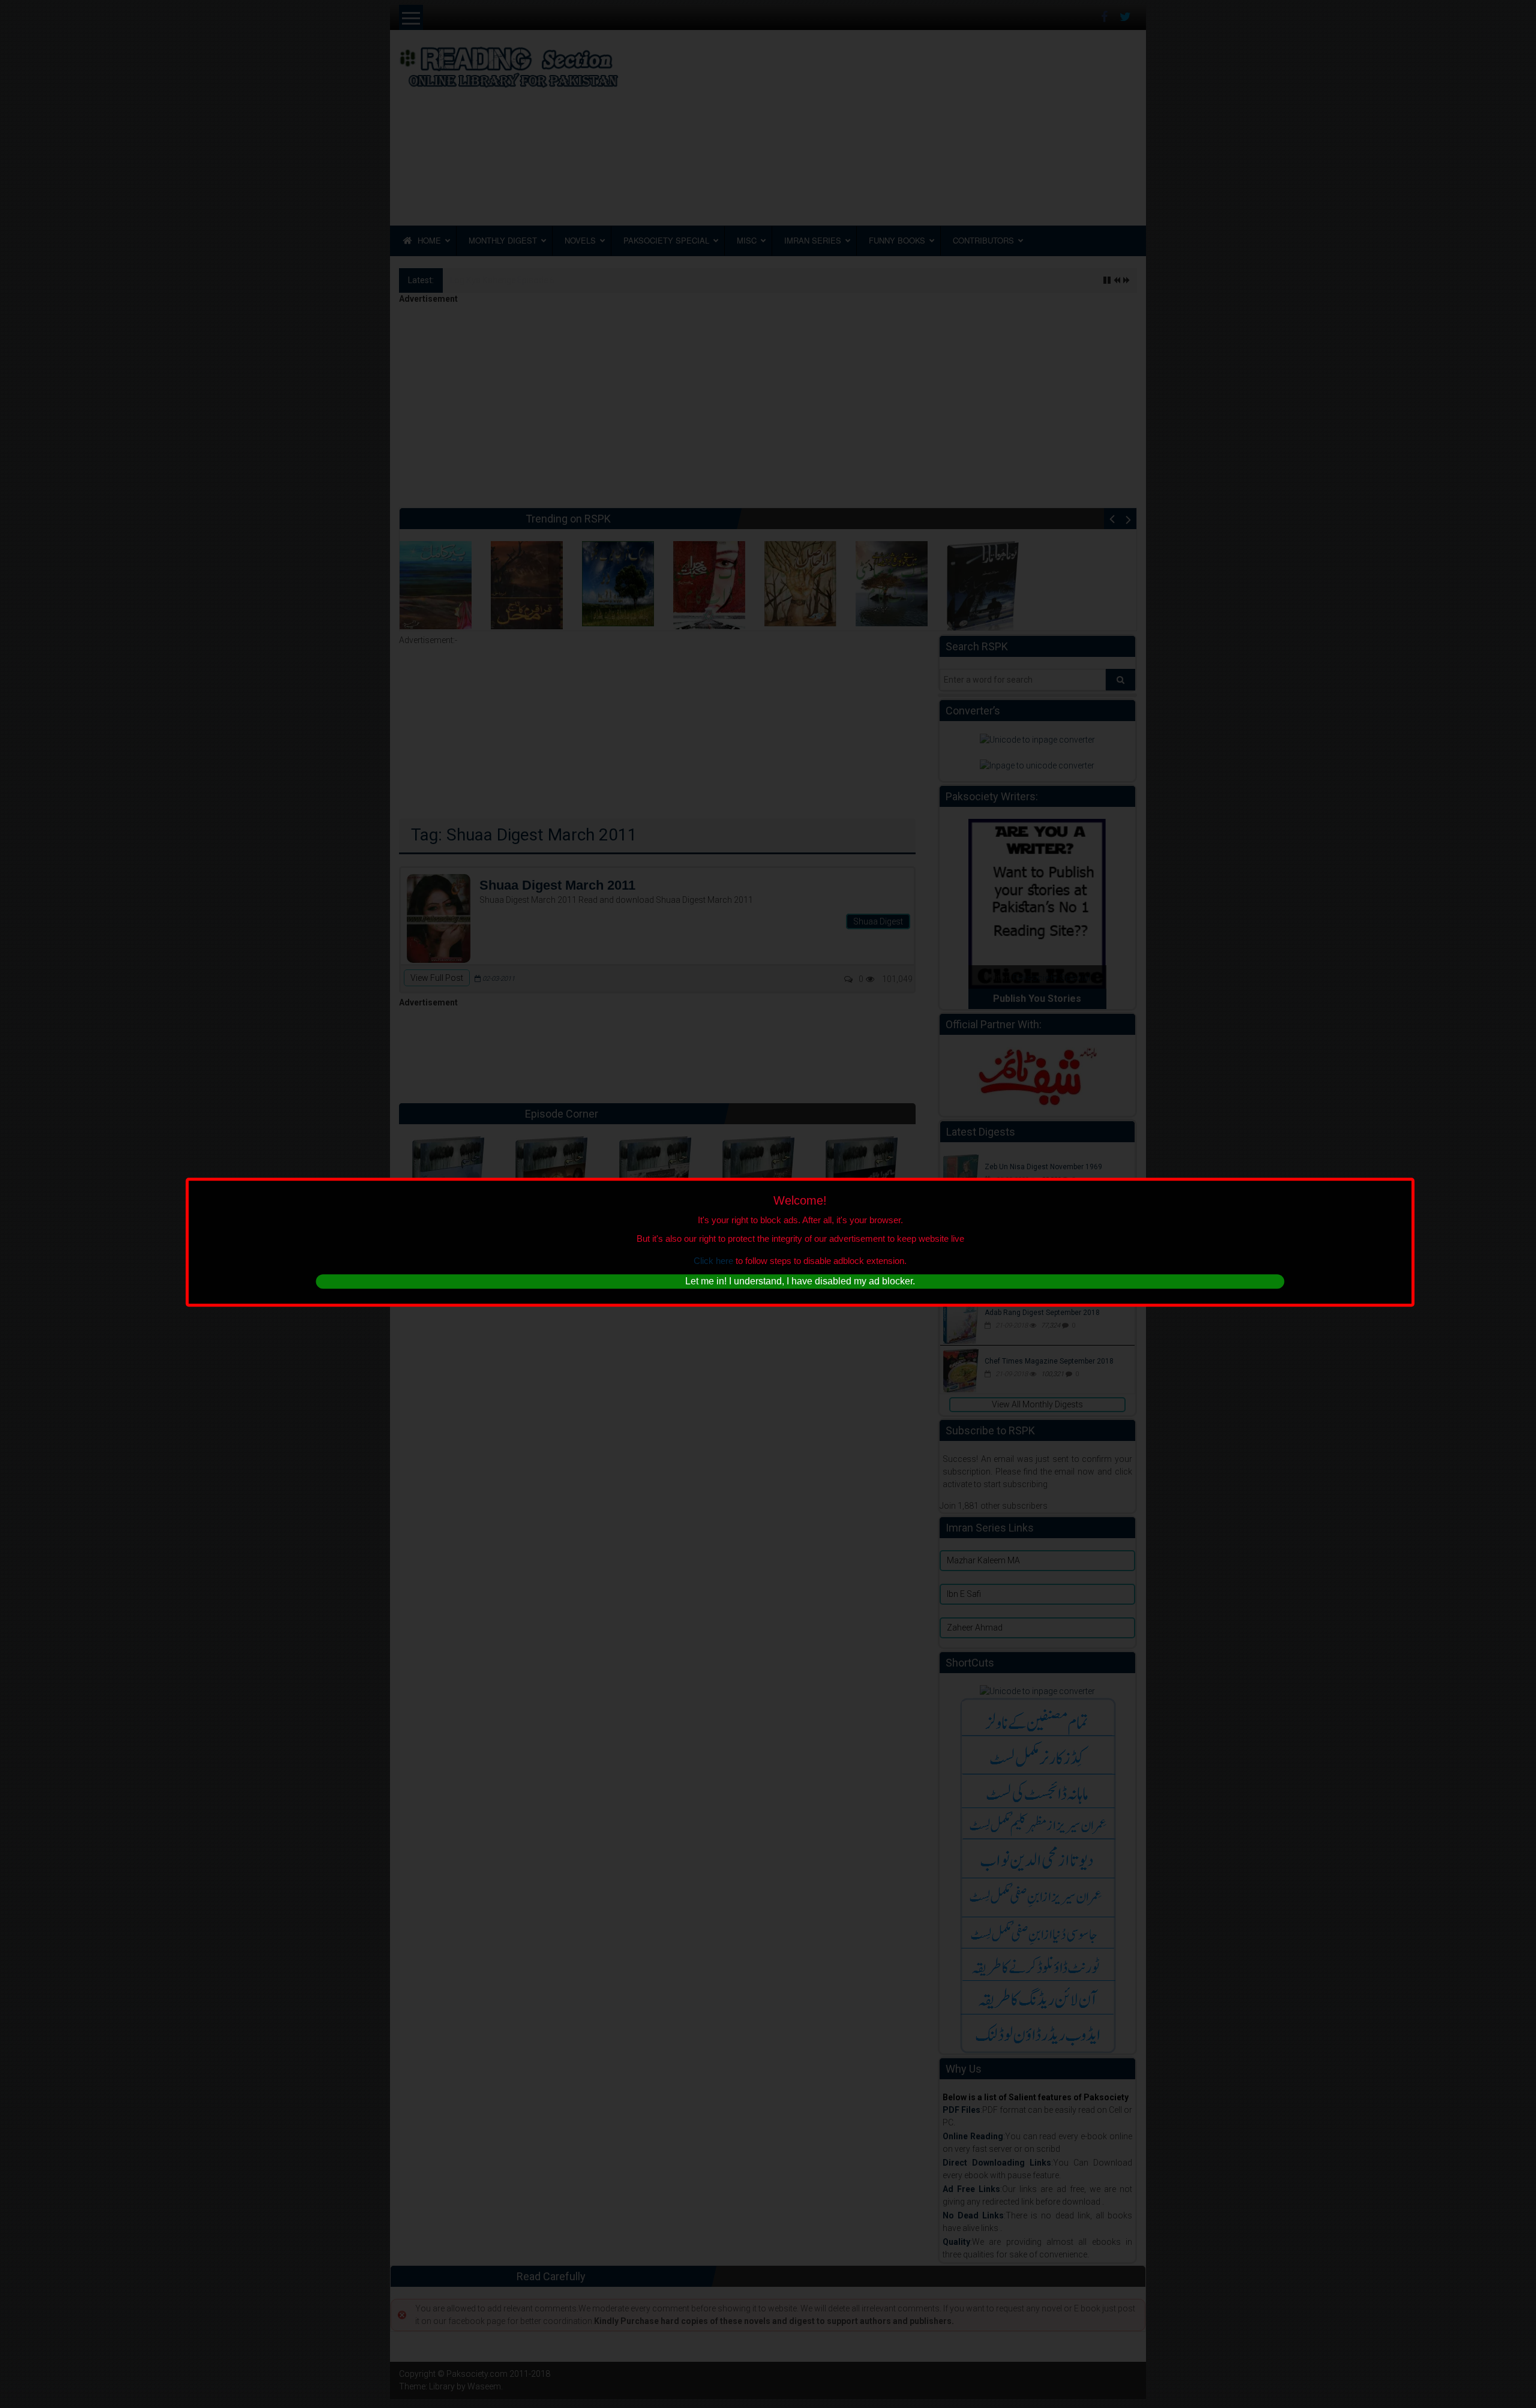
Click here (713, 1261)
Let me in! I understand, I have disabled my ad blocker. (800, 1281)
